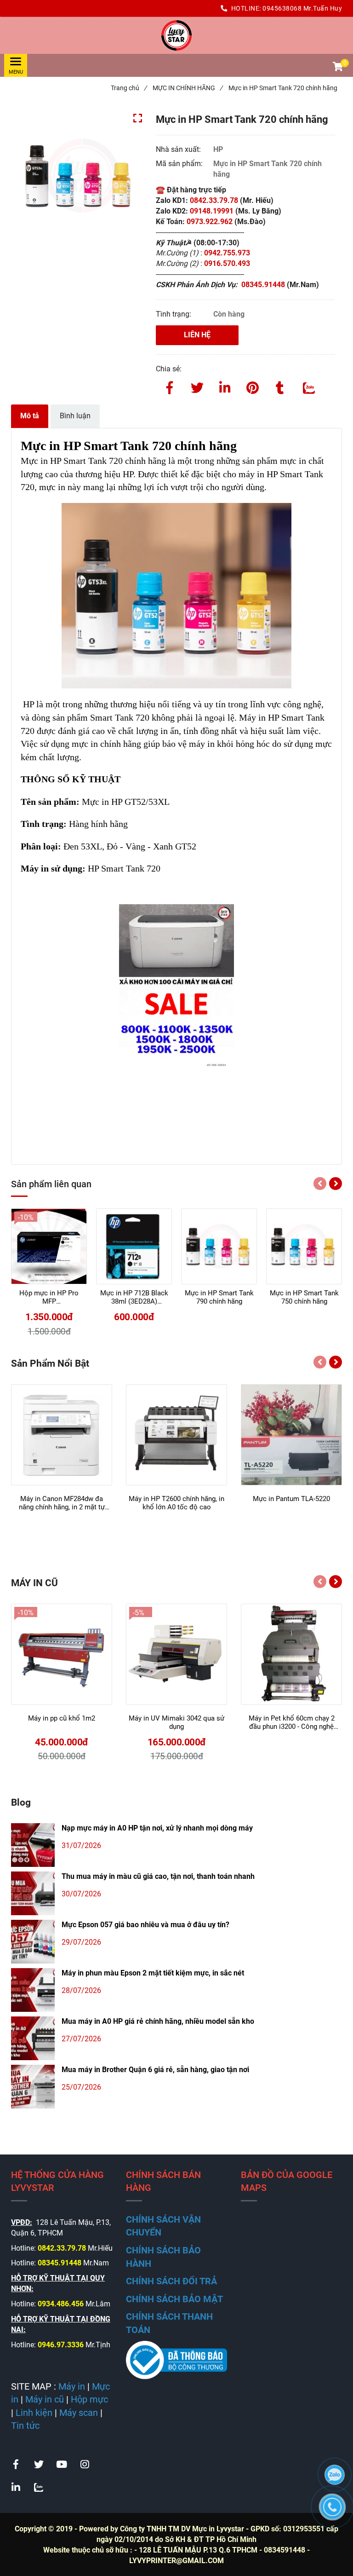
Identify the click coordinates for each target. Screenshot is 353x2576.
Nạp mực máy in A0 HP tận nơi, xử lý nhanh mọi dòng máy (157, 1828)
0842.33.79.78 (214, 200)
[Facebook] (170, 386)
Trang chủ (129, 88)
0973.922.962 (210, 222)
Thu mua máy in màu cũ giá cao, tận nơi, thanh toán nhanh (158, 1876)
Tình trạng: (174, 314)
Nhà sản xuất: (179, 149)
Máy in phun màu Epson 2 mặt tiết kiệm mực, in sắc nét (153, 1973)
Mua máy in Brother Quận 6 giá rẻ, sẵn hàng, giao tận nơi (155, 2070)
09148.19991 (212, 211)
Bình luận (75, 416)
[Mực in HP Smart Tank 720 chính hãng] (176, 35)
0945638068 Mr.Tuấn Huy (302, 8)
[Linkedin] (225, 386)
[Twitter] (197, 386)
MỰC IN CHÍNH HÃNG (188, 88)
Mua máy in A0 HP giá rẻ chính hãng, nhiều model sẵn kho (158, 2021)
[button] (337, 68)
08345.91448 (264, 285)
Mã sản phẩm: (180, 164)
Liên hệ (197, 335)
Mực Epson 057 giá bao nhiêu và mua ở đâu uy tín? (145, 1925)
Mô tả (30, 416)
